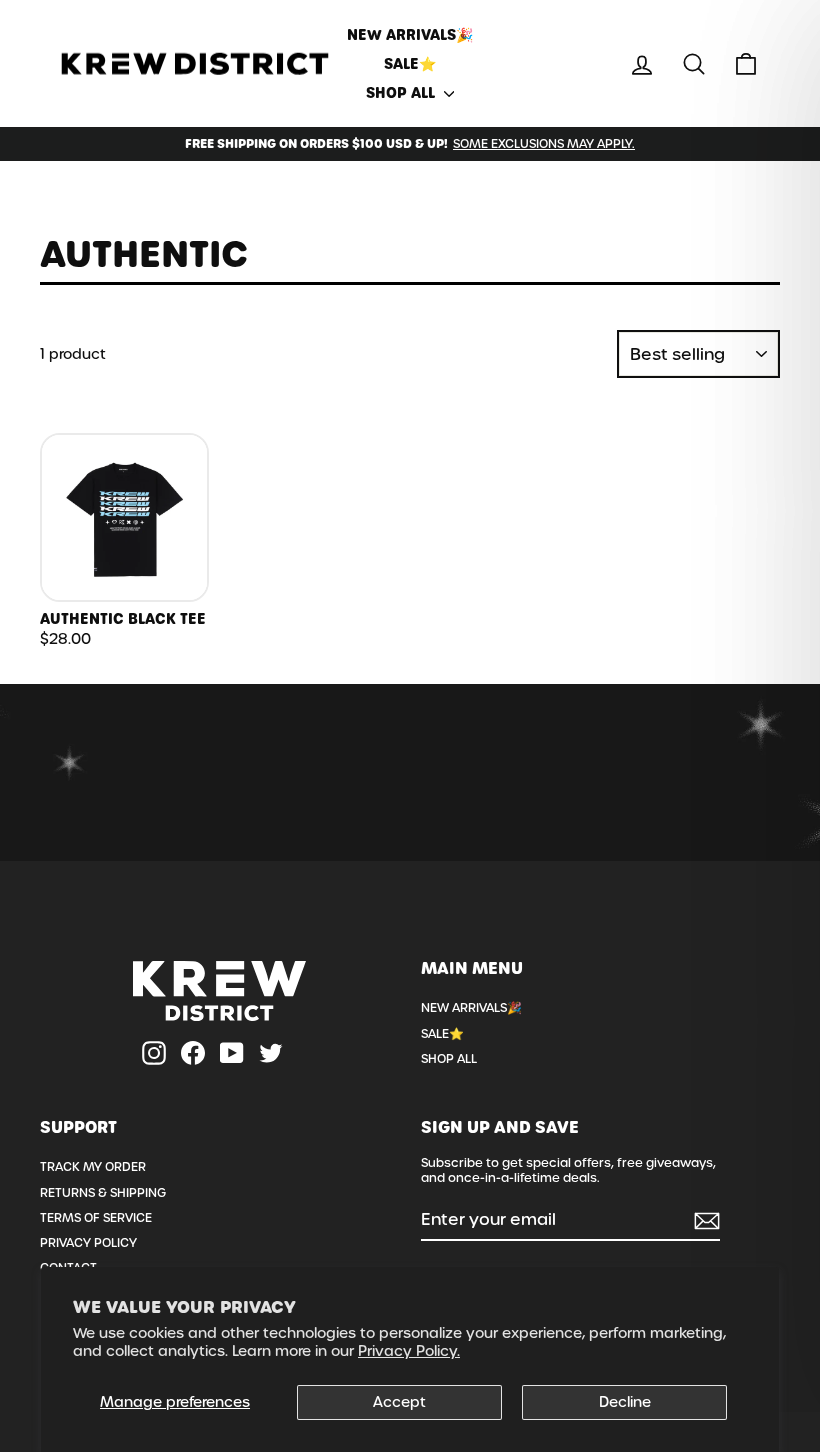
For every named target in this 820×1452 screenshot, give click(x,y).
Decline (625, 1402)
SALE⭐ (410, 64)
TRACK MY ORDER (93, 1167)
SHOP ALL (402, 93)
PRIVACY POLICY (88, 1243)
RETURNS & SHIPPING (103, 1193)
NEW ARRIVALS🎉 (410, 35)
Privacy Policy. (409, 1351)
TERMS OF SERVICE (96, 1218)
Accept (399, 1402)
